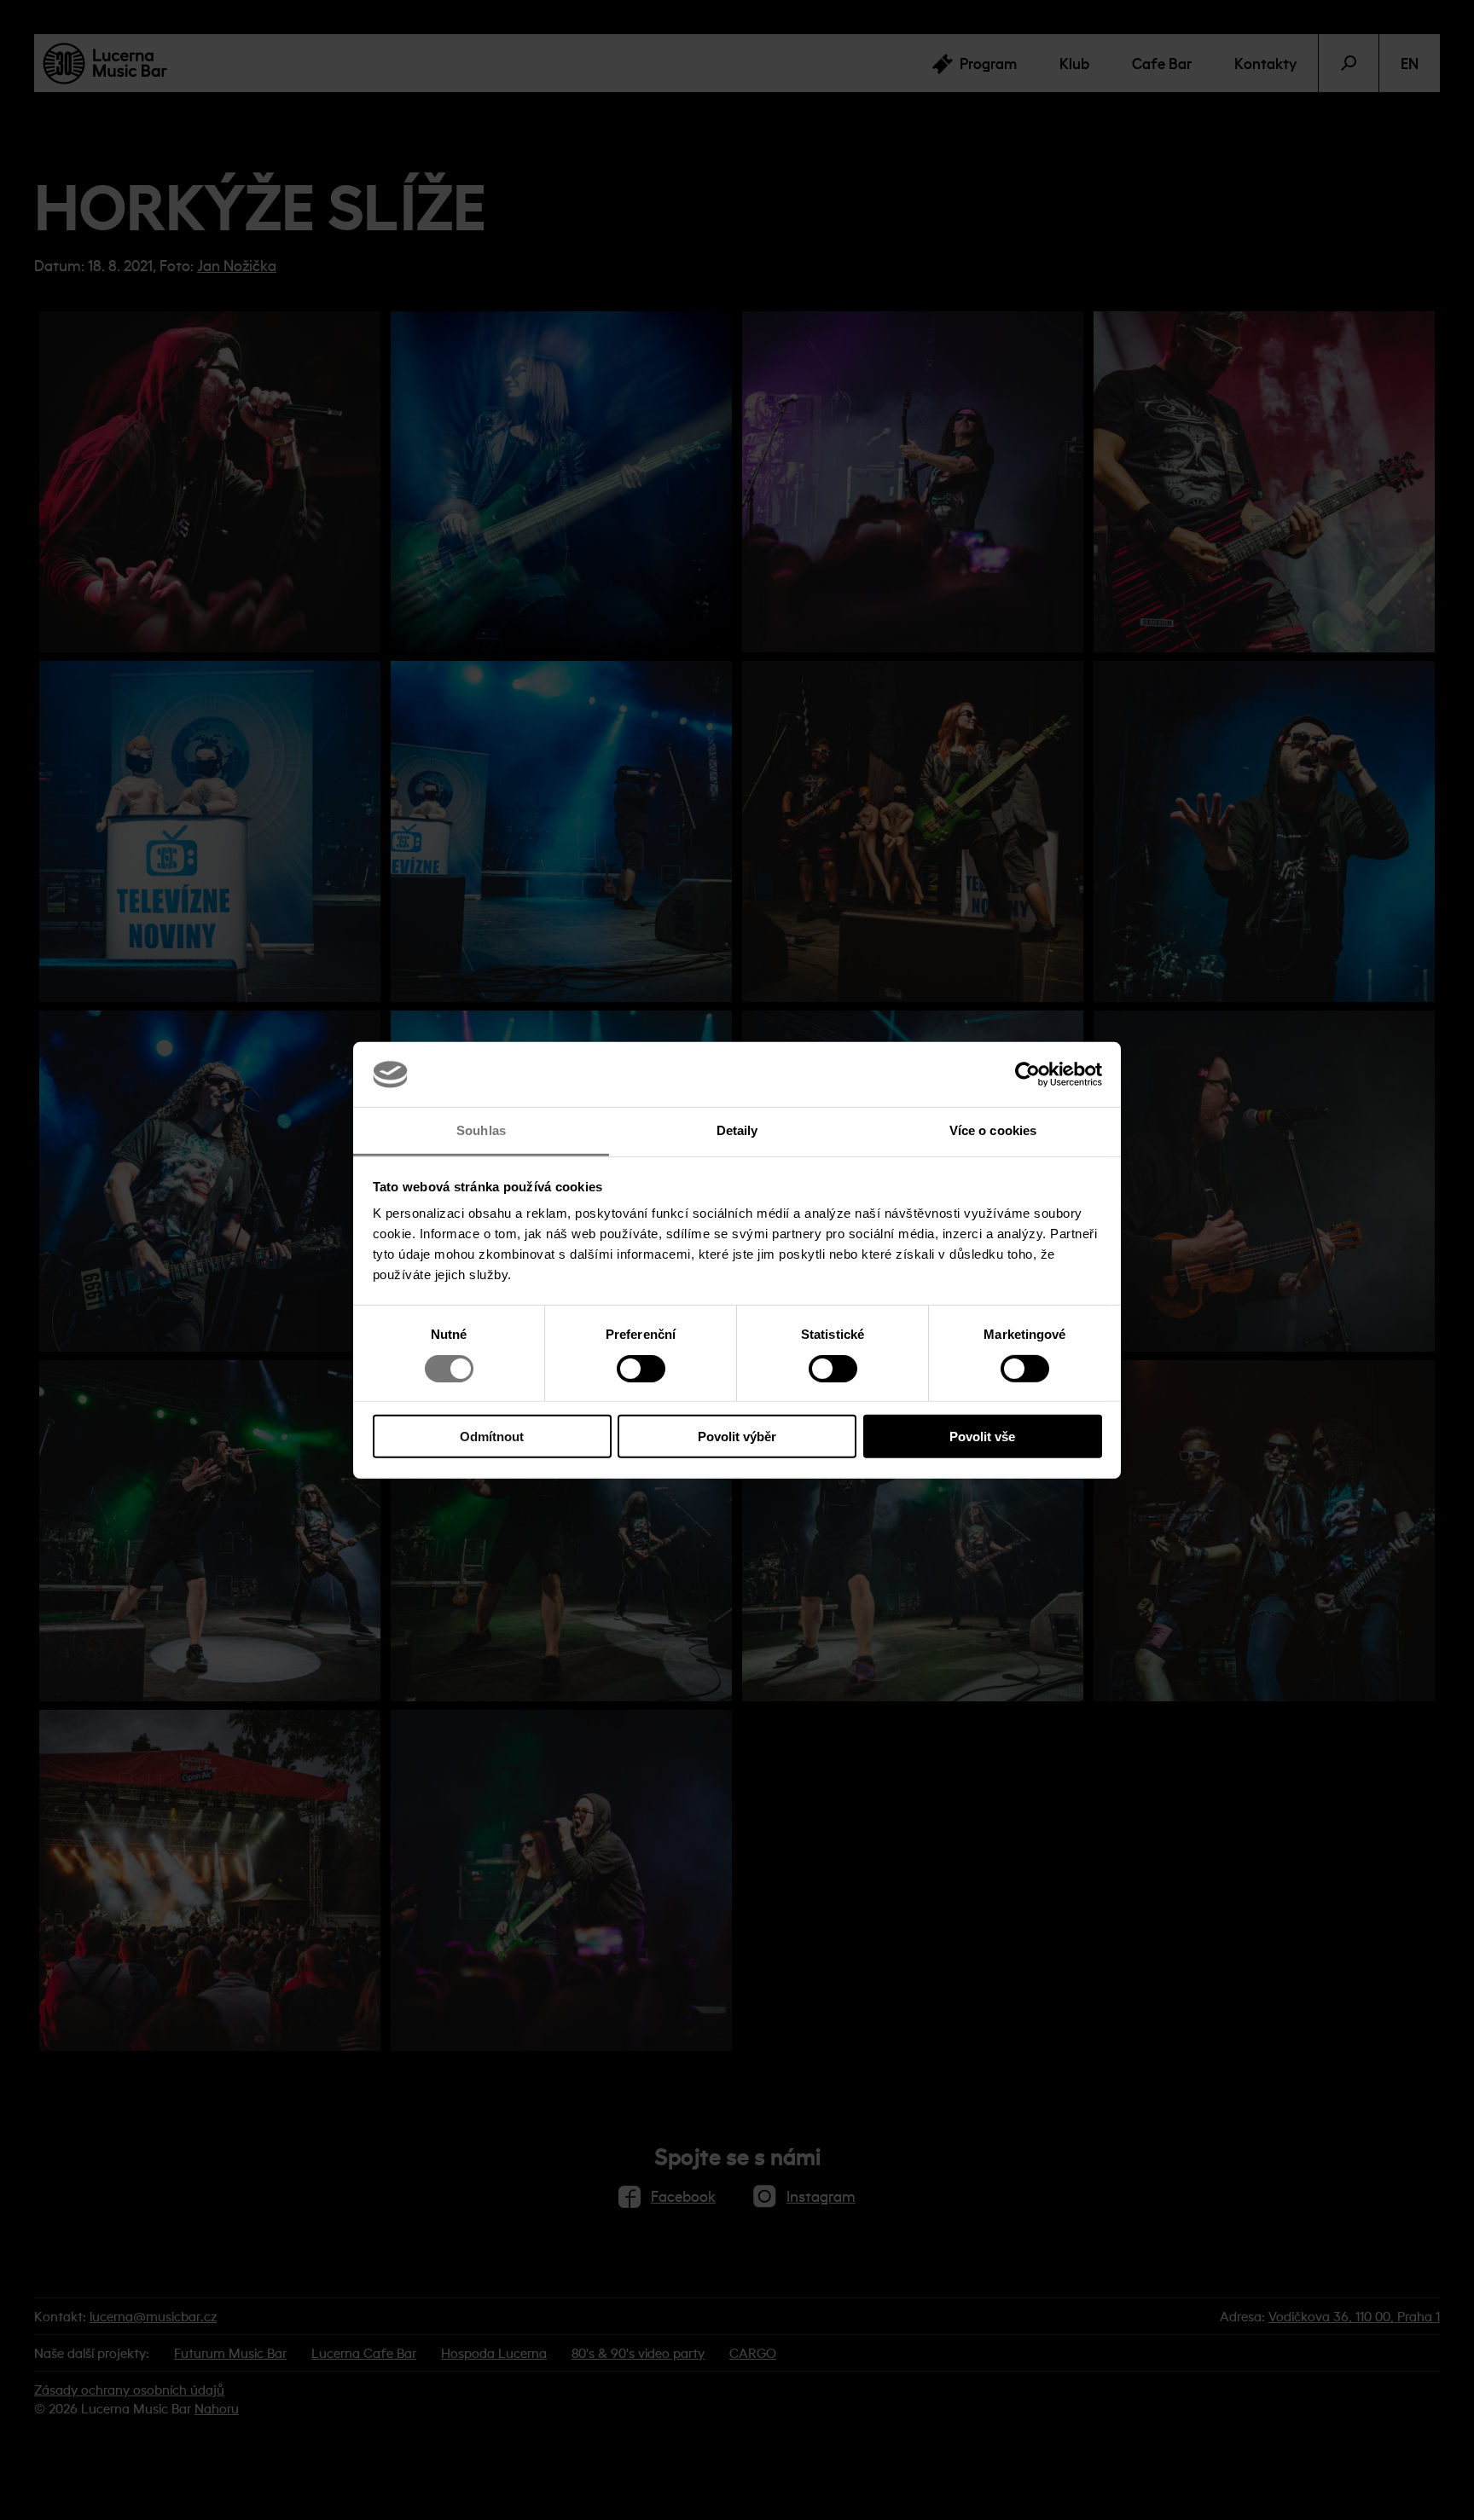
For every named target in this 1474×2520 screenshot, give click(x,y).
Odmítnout (492, 1437)
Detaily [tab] (737, 1130)
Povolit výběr (737, 1437)
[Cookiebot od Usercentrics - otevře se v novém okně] (1027, 1075)
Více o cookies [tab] (993, 1130)
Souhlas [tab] (481, 1130)
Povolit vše (982, 1437)
